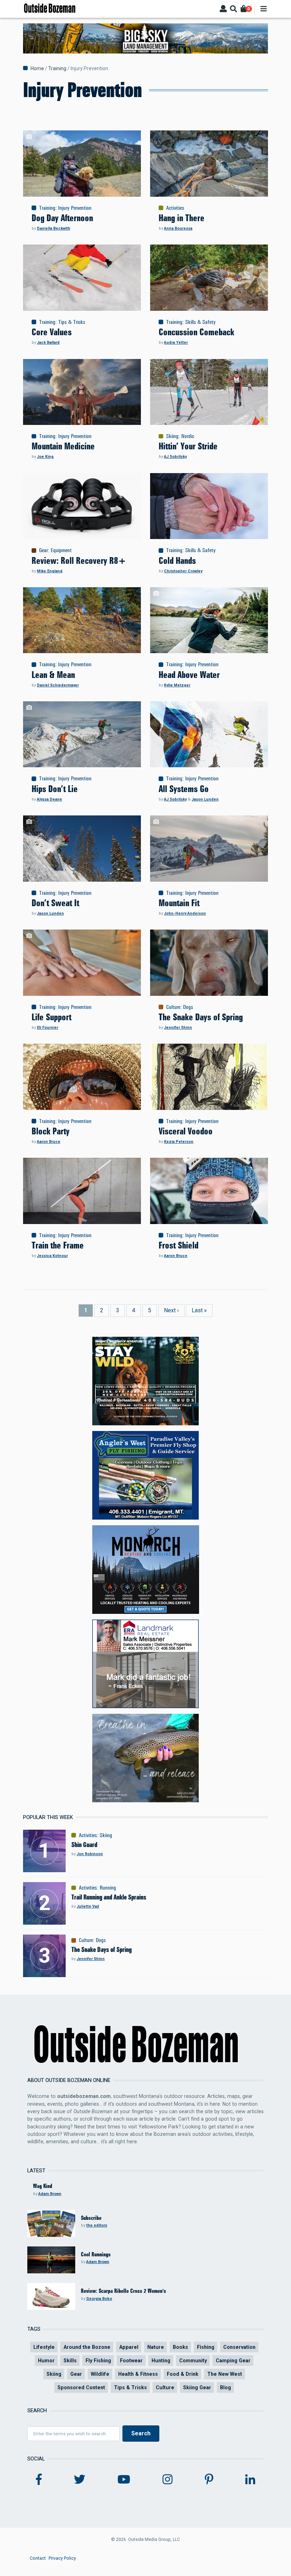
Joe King (45, 457)
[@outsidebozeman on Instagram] (168, 2480)
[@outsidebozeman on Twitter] (79, 2480)
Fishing (206, 2347)
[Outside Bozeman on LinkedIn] (250, 2480)
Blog (226, 2387)
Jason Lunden (205, 799)
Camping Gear (233, 2361)
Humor (46, 2361)
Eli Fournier (48, 1028)
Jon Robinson (90, 1854)
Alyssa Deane (50, 799)
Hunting (161, 2361)
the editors (97, 2225)
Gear (43, 550)
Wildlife (100, 2374)
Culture (173, 1007)
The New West (225, 2374)
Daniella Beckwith (54, 228)
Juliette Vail (88, 1906)
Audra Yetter (176, 343)
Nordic (188, 436)
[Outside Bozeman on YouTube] (124, 2480)
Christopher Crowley (183, 571)
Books (180, 2347)
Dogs (188, 1007)
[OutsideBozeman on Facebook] (39, 2480)
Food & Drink (183, 2374)
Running (108, 1888)
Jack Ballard (48, 343)
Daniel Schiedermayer (58, 685)
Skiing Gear (197, 2387)
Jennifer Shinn (178, 1028)
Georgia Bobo (99, 2299)
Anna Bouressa (178, 228)
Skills (70, 2361)
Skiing (172, 436)
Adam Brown (50, 2194)
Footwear (131, 2361)
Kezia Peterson (179, 1142)
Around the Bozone (87, 2347)
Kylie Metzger (177, 685)
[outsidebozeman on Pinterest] (209, 2480)
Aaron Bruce (49, 1142)
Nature (156, 2347)
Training (57, 68)
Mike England (50, 571)
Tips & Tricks (72, 322)
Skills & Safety (201, 322)
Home (37, 68)
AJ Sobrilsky (175, 457)
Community (193, 2361)
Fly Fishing (98, 2361)
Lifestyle (44, 2347)
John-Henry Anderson (185, 913)
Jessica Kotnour (52, 1256)
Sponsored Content (81, 2387)
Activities (175, 208)
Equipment (61, 550)
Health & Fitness (138, 2374)
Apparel (129, 2347)
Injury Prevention (75, 208)
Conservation (239, 2347)
